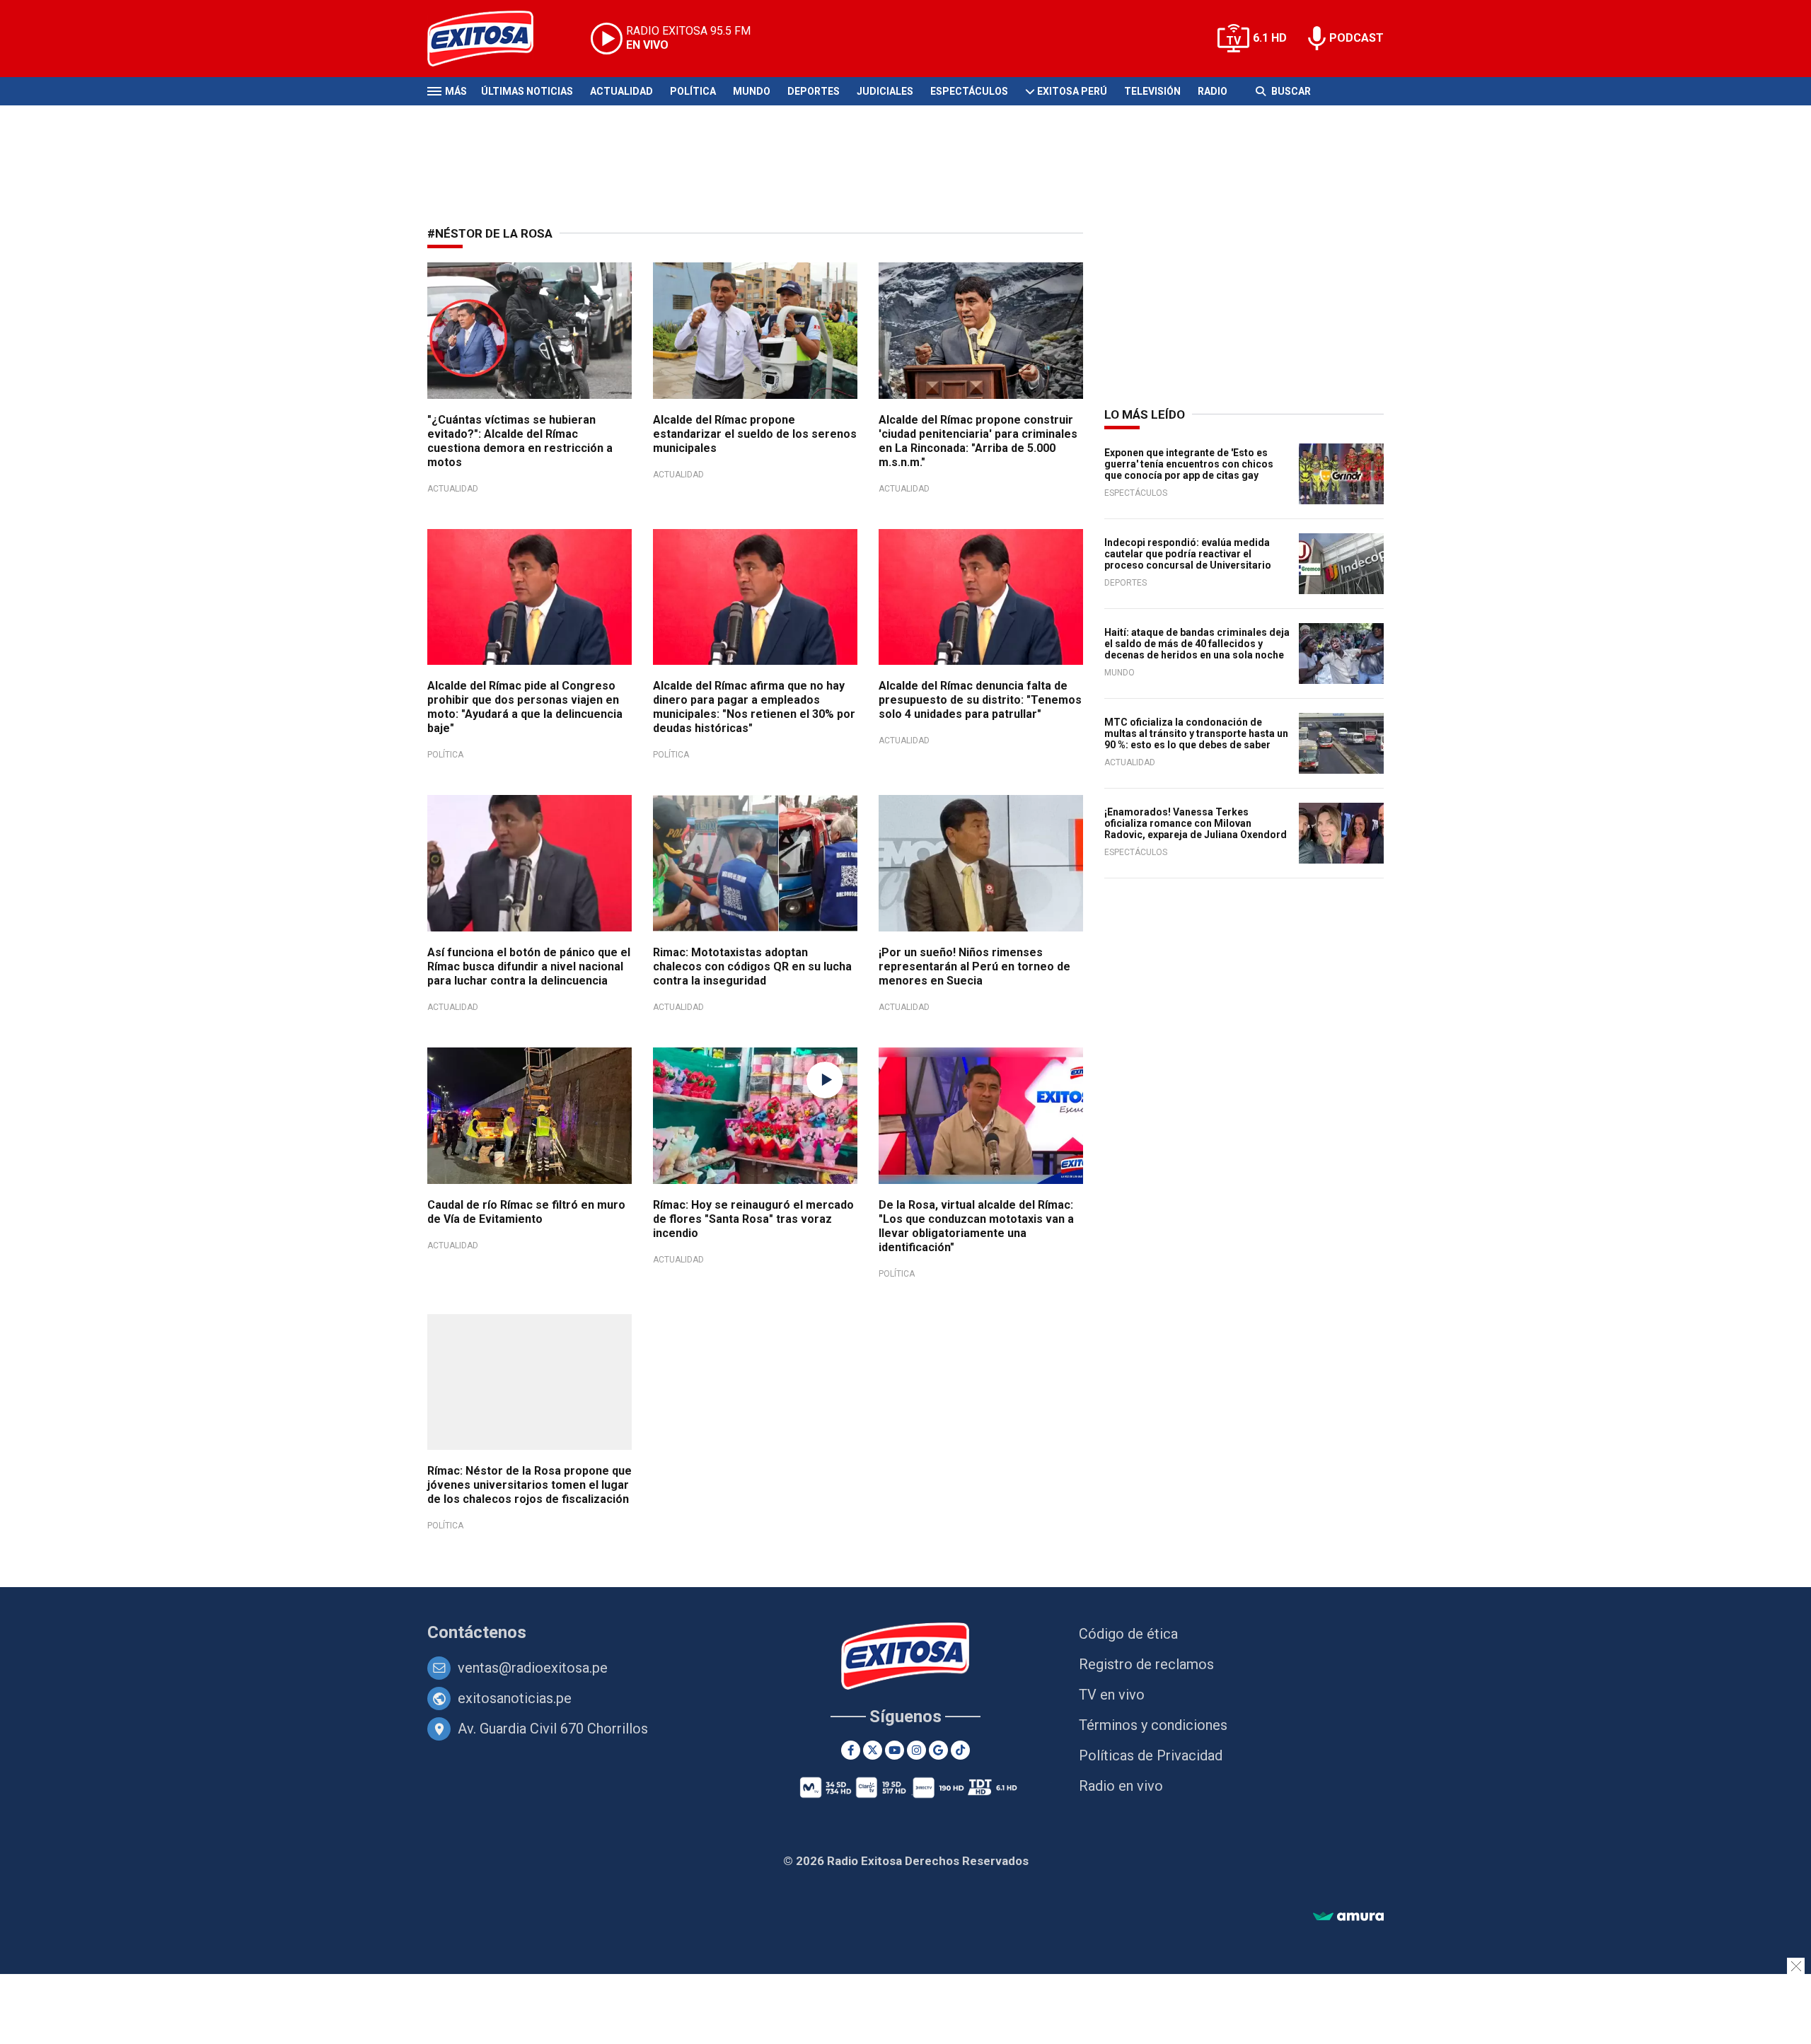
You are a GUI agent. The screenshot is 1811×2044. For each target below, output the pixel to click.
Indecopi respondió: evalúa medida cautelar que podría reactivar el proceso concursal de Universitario (1188, 554)
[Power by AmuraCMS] (1348, 1917)
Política (693, 91)
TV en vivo (1112, 1695)
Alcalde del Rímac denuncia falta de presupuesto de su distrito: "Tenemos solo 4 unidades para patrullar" (980, 700)
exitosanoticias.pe (515, 1698)
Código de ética (1128, 1634)
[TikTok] (960, 1750)
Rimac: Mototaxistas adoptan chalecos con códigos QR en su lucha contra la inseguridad (752, 966)
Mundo (752, 91)
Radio (1213, 91)
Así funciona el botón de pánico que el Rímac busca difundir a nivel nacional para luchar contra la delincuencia (529, 966)
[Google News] (938, 1750)
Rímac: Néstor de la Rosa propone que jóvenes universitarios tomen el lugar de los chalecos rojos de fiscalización (530, 1485)
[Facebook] (851, 1750)
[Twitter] (873, 1750)
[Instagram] (916, 1750)
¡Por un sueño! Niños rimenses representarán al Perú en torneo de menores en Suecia (974, 966)
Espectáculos (969, 91)
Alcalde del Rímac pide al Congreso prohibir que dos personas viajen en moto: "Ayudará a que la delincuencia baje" (525, 707)
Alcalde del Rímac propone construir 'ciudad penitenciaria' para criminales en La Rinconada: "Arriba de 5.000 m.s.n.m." (978, 441)
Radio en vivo (1121, 1786)
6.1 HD (1270, 38)
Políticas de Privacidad (1151, 1755)
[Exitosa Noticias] (491, 39)
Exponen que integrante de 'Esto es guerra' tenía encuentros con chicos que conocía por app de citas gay (1189, 464)
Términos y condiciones (1153, 1725)
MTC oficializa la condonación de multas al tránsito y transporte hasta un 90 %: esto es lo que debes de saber (1196, 733)
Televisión (1152, 91)
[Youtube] (895, 1750)
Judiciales (885, 91)
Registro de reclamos (1146, 1664)
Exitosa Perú (1072, 91)
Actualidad (621, 91)
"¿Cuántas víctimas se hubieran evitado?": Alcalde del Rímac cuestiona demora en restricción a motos (520, 441)
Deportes (814, 91)
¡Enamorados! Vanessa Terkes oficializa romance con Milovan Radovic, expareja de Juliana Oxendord (1196, 823)
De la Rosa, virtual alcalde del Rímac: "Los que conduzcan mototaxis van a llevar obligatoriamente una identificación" (976, 1226)
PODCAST (1356, 38)
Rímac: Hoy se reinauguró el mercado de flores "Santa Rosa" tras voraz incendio (753, 1219)
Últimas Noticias (527, 91)
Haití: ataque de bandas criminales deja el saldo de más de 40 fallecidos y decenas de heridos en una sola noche (1197, 644)
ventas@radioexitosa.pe (533, 1668)
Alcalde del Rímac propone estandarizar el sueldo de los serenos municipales (755, 434)
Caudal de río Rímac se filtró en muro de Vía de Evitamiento (526, 1212)
